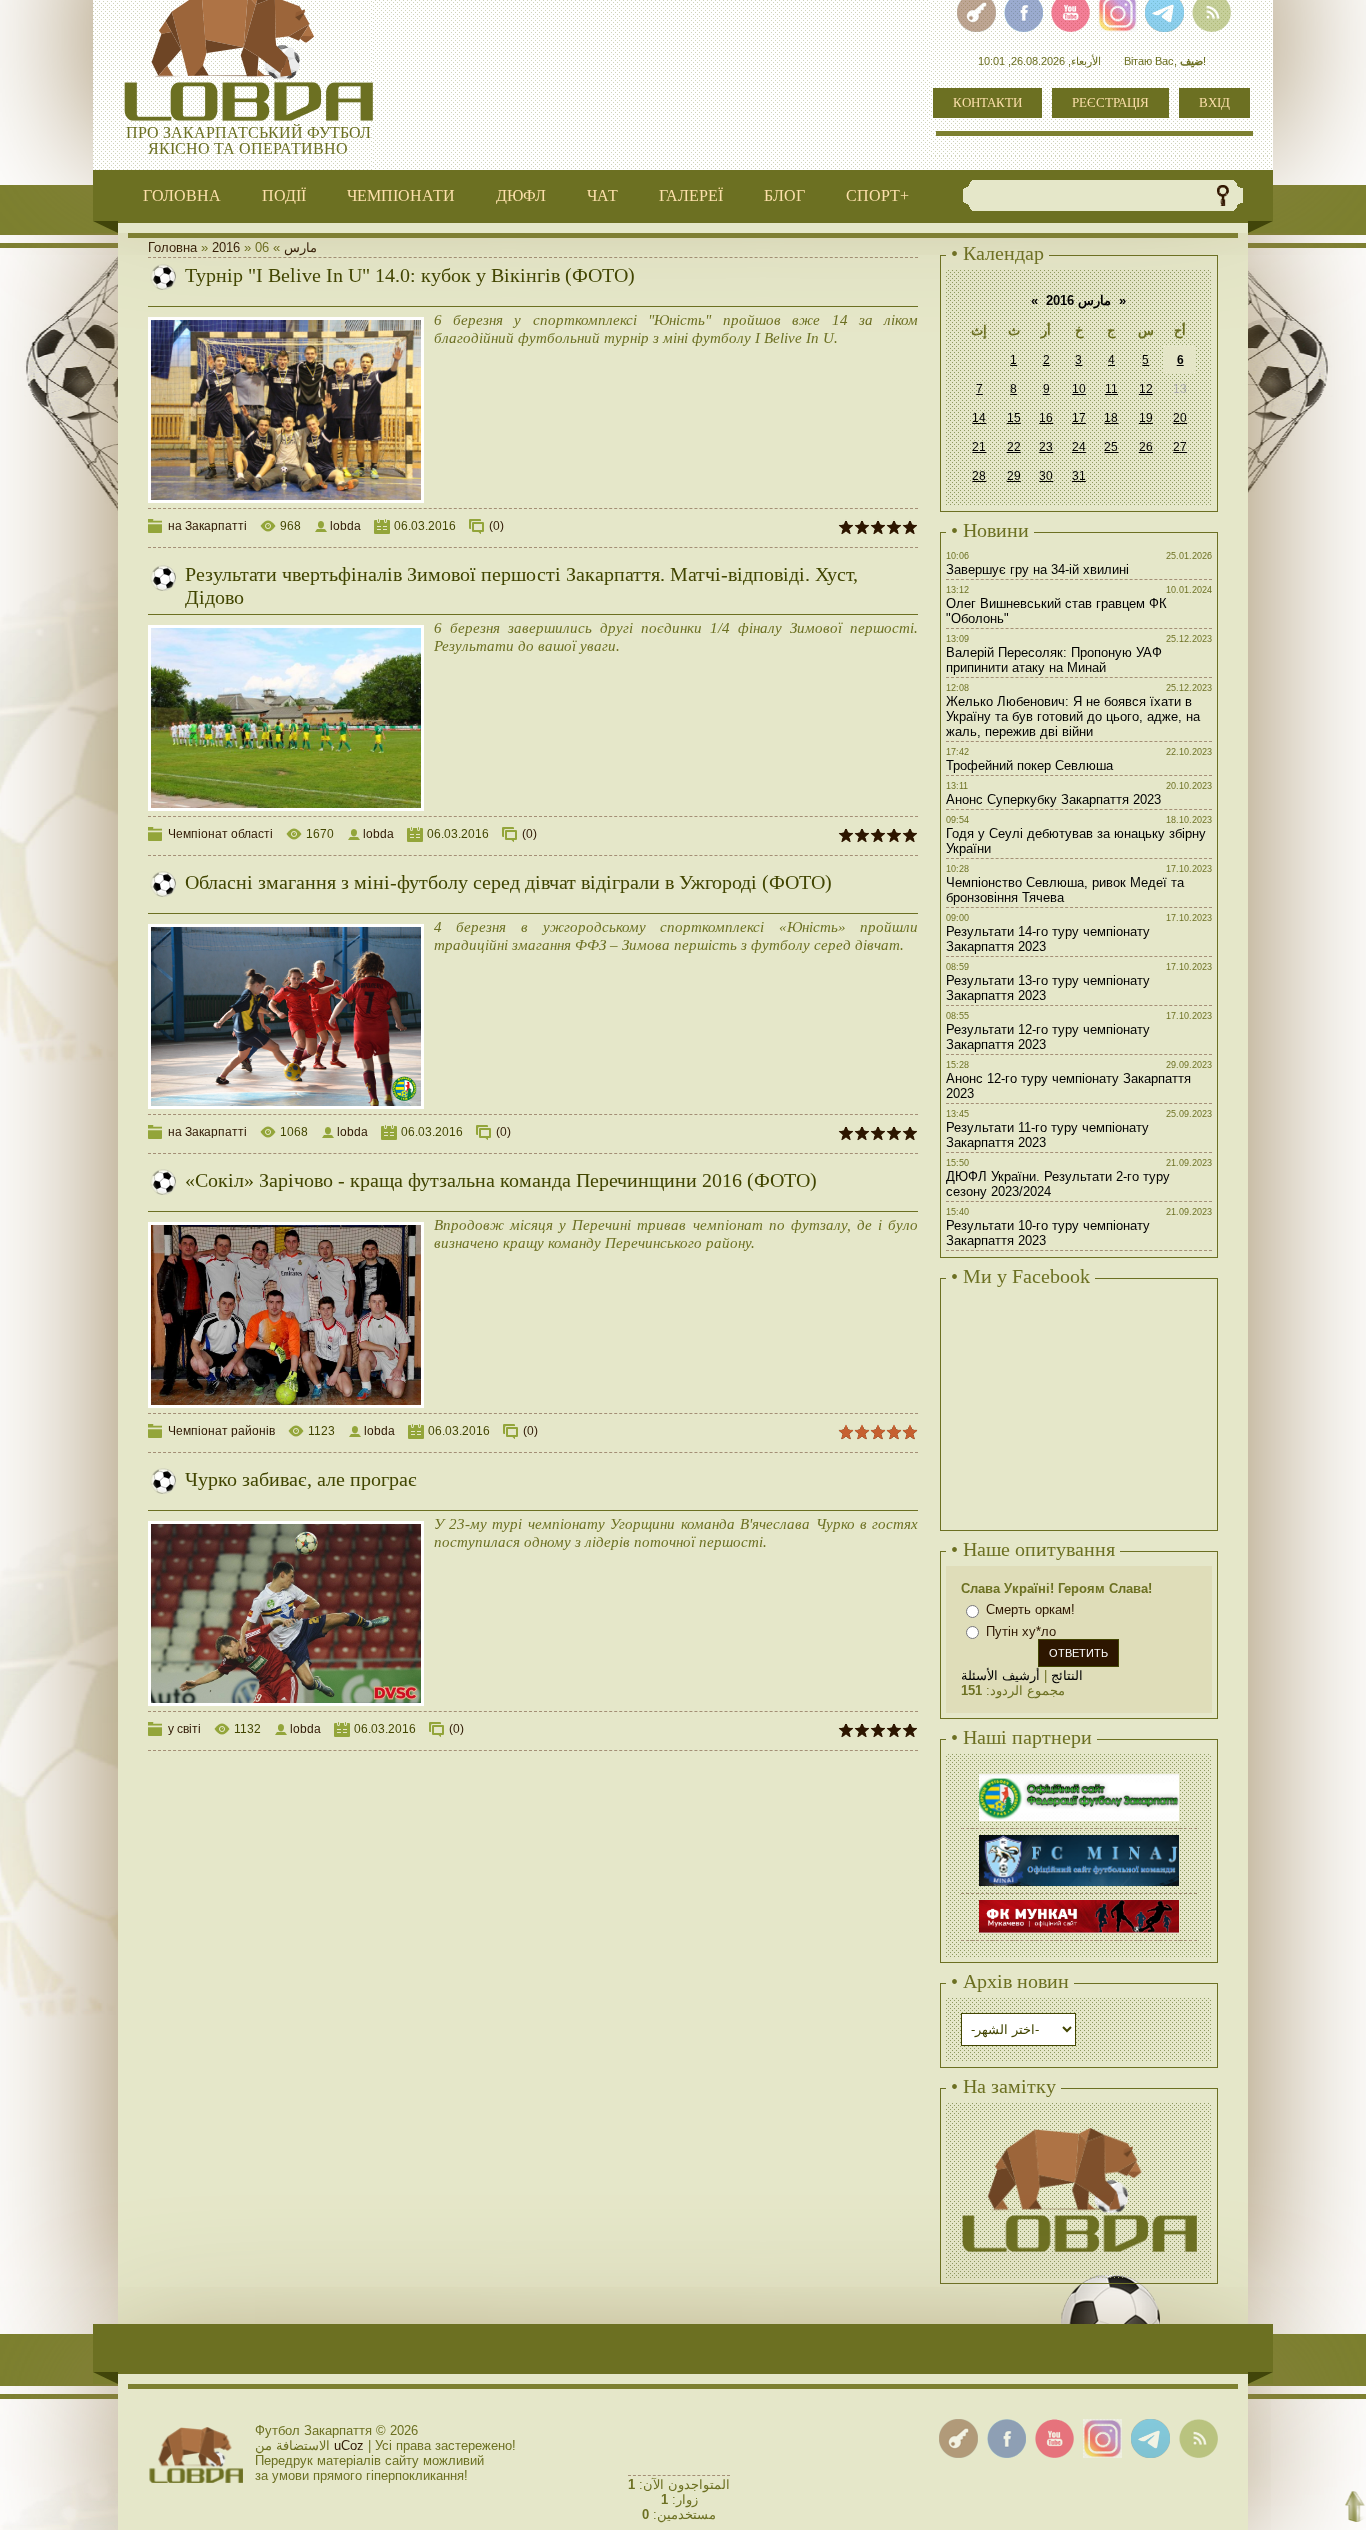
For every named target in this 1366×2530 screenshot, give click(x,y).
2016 (226, 247)
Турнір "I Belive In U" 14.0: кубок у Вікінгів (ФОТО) (410, 275)
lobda (345, 526)
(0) (496, 526)
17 (1079, 418)
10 (1079, 389)
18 (1111, 418)
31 (1079, 476)
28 (979, 476)
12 (1146, 389)
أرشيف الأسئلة (1000, 1675)
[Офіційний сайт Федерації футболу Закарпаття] (1079, 1776)
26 (1146, 447)
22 (1014, 447)
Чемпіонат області (220, 834)
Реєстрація (1110, 102)
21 (979, 447)
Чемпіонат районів (221, 1431)
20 (1180, 418)
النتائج (1067, 1675)
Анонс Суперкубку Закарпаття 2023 (1053, 799)
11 (1111, 389)
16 (1046, 418)
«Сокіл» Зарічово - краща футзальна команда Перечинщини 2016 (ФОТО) (501, 1180)
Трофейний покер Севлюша (1029, 765)
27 (1180, 447)
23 (1046, 447)
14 (979, 418)
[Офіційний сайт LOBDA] (1079, 2125)
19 (1146, 418)
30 (1046, 476)
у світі (184, 1729)
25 (1111, 447)
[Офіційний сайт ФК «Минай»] (1079, 1837)
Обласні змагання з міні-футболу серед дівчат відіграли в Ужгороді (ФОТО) (508, 882)
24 (1079, 447)
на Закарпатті (207, 526)
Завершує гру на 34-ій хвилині (1037, 569)
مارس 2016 (1078, 300)
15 (1014, 418)
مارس (300, 247)
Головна (172, 247)
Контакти (987, 102)
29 (1014, 476)
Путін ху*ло (1021, 1631)
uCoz (349, 2445)
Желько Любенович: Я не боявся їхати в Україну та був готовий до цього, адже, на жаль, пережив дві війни (1073, 716)
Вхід (1214, 102)
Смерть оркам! (1030, 1609)
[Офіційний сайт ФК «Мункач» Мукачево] (1079, 1902)
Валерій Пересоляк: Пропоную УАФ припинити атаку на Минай (1054, 660)
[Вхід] (958, 2438)
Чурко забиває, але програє (301, 1479)
